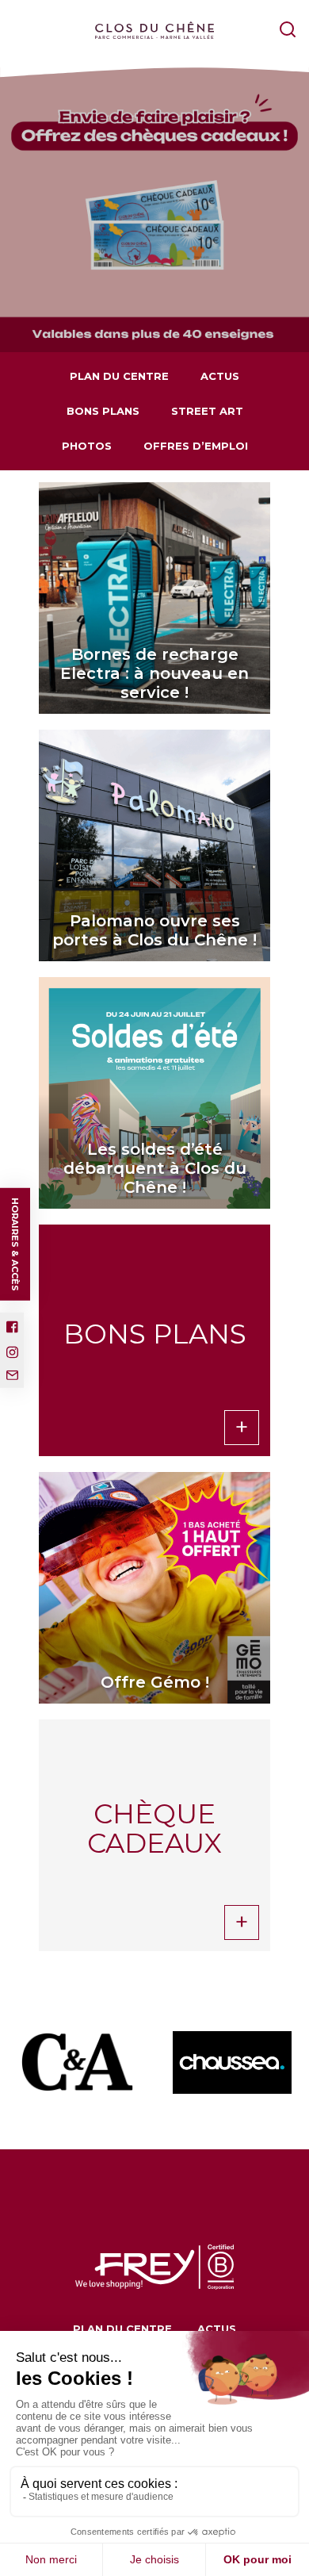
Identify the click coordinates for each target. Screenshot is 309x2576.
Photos (87, 446)
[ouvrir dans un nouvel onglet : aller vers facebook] (12, 1327)
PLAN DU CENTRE (119, 376)
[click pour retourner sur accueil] (77, 2062)
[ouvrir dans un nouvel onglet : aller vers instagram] (12, 1352)
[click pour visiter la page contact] (12, 1375)
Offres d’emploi (196, 446)
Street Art (207, 411)
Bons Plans (103, 411)
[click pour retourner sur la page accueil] (154, 31)
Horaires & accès (15, 1244)
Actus (220, 376)
